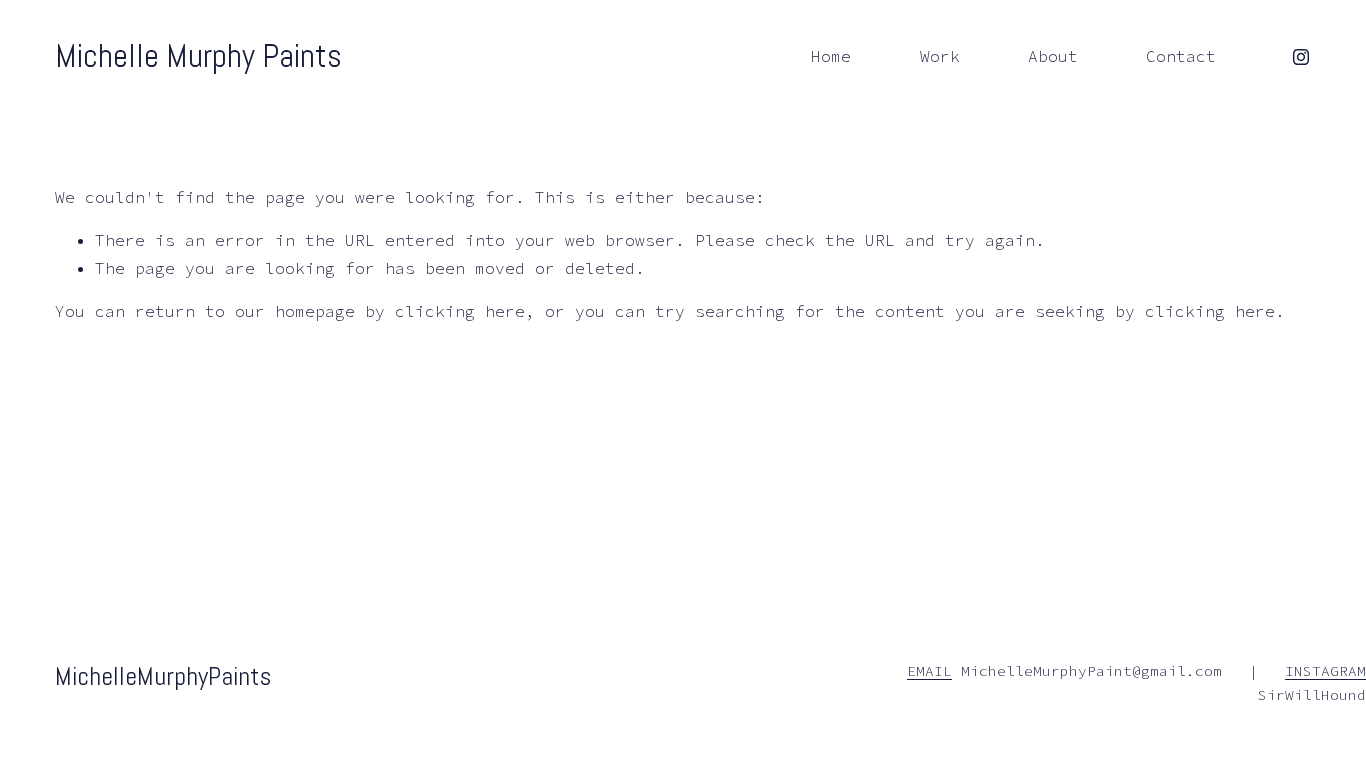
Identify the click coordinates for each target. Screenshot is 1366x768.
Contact (1181, 56)
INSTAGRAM (1325, 671)
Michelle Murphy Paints (198, 56)
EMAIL (929, 671)
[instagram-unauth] (1301, 57)
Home (831, 56)
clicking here (460, 311)
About (1053, 56)
